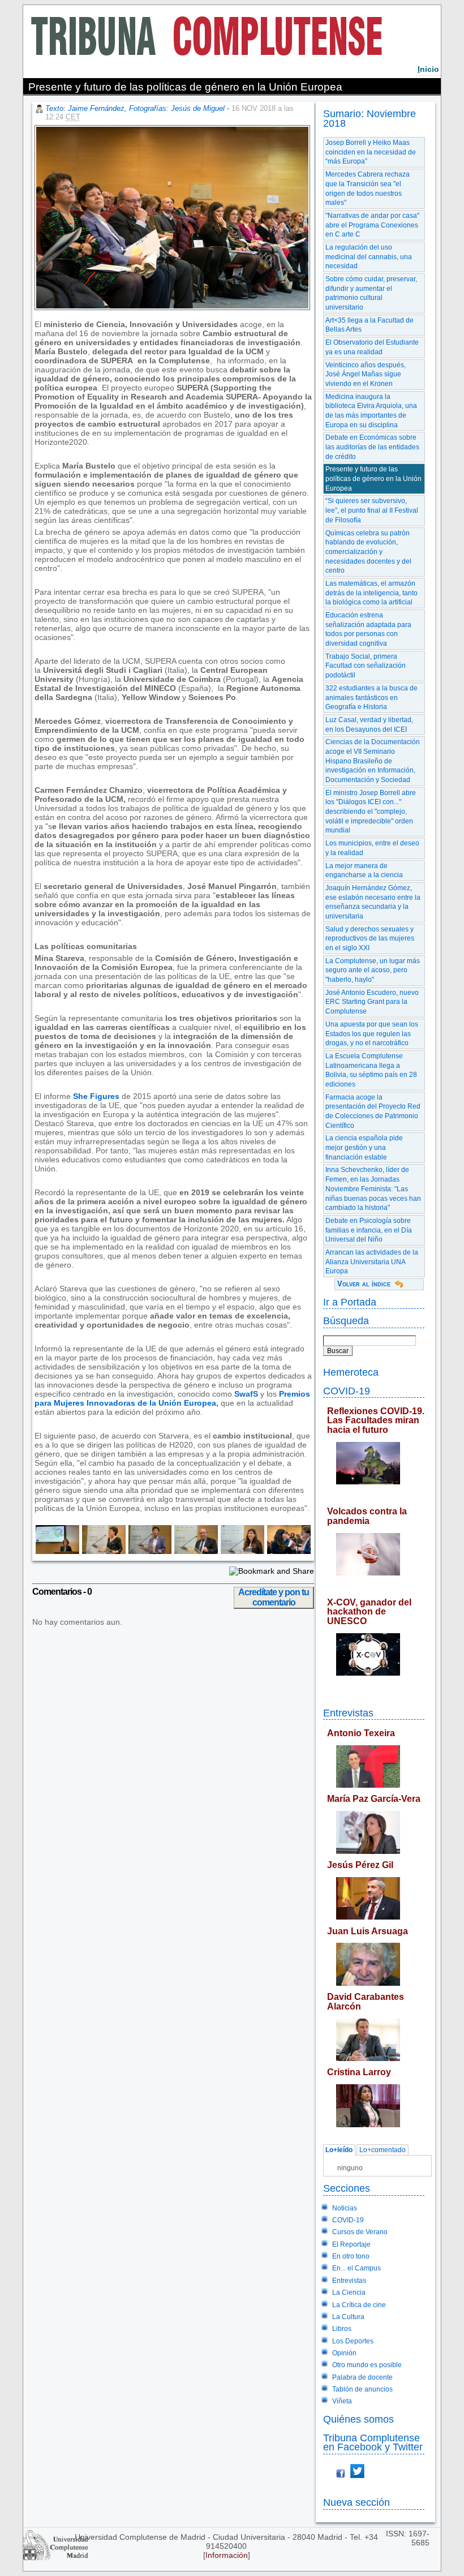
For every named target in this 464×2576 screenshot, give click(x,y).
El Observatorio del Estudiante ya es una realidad (372, 347)
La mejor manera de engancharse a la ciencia (364, 871)
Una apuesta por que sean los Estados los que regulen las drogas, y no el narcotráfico (372, 1034)
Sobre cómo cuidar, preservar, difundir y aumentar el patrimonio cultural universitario (371, 293)
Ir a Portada (350, 1302)
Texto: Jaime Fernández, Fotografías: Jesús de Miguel (135, 108)
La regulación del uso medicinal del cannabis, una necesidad (369, 257)
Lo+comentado (383, 2150)
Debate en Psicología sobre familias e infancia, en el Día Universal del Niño (369, 1230)
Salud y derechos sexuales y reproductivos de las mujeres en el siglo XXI (370, 939)
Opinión (344, 2353)
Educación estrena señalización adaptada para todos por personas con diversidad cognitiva (368, 629)
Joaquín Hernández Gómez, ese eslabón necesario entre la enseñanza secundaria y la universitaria (373, 902)
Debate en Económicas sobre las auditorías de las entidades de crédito (372, 447)
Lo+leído (339, 2150)
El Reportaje (351, 2244)
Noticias (345, 2208)
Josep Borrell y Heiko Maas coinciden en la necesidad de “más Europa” (371, 152)
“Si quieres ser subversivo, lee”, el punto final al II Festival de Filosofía (372, 510)
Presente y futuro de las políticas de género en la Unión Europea (373, 478)
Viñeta (342, 2401)
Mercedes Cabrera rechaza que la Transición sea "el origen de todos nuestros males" (368, 188)
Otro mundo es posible (367, 2365)
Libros (342, 2329)
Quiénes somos (358, 2419)
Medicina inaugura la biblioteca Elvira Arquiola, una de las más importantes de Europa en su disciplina (371, 411)
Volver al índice (364, 1284)
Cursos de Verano (360, 2232)
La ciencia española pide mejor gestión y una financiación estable (364, 1147)
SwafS (246, 1394)
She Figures (96, 1096)
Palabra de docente (362, 2377)
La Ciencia (349, 2292)
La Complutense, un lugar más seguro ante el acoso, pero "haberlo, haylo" (373, 970)
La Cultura (348, 2317)
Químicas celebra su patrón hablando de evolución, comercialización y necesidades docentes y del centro (368, 552)
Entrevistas (348, 1713)
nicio (428, 69)
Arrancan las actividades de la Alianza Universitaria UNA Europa (372, 1262)
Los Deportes (353, 2341)
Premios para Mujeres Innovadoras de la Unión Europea (172, 1398)
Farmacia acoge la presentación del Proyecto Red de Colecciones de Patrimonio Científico (373, 1111)
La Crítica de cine (359, 2305)
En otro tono (351, 2256)
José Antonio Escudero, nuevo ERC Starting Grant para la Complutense (372, 1002)
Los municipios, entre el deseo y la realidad (372, 848)
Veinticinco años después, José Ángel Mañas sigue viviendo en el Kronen (366, 374)
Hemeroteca (351, 1372)
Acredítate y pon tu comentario (274, 1597)
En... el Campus (356, 2268)
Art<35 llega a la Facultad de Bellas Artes (370, 325)
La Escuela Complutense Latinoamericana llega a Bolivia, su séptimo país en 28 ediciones (371, 1070)
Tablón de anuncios (362, 2389)
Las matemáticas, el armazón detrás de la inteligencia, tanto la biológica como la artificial (371, 593)
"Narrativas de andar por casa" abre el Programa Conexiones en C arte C (372, 225)
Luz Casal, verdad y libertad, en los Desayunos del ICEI (369, 725)
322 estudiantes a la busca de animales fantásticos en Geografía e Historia (371, 697)
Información (227, 2555)
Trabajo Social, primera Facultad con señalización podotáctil (366, 666)
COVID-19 (347, 1391)
